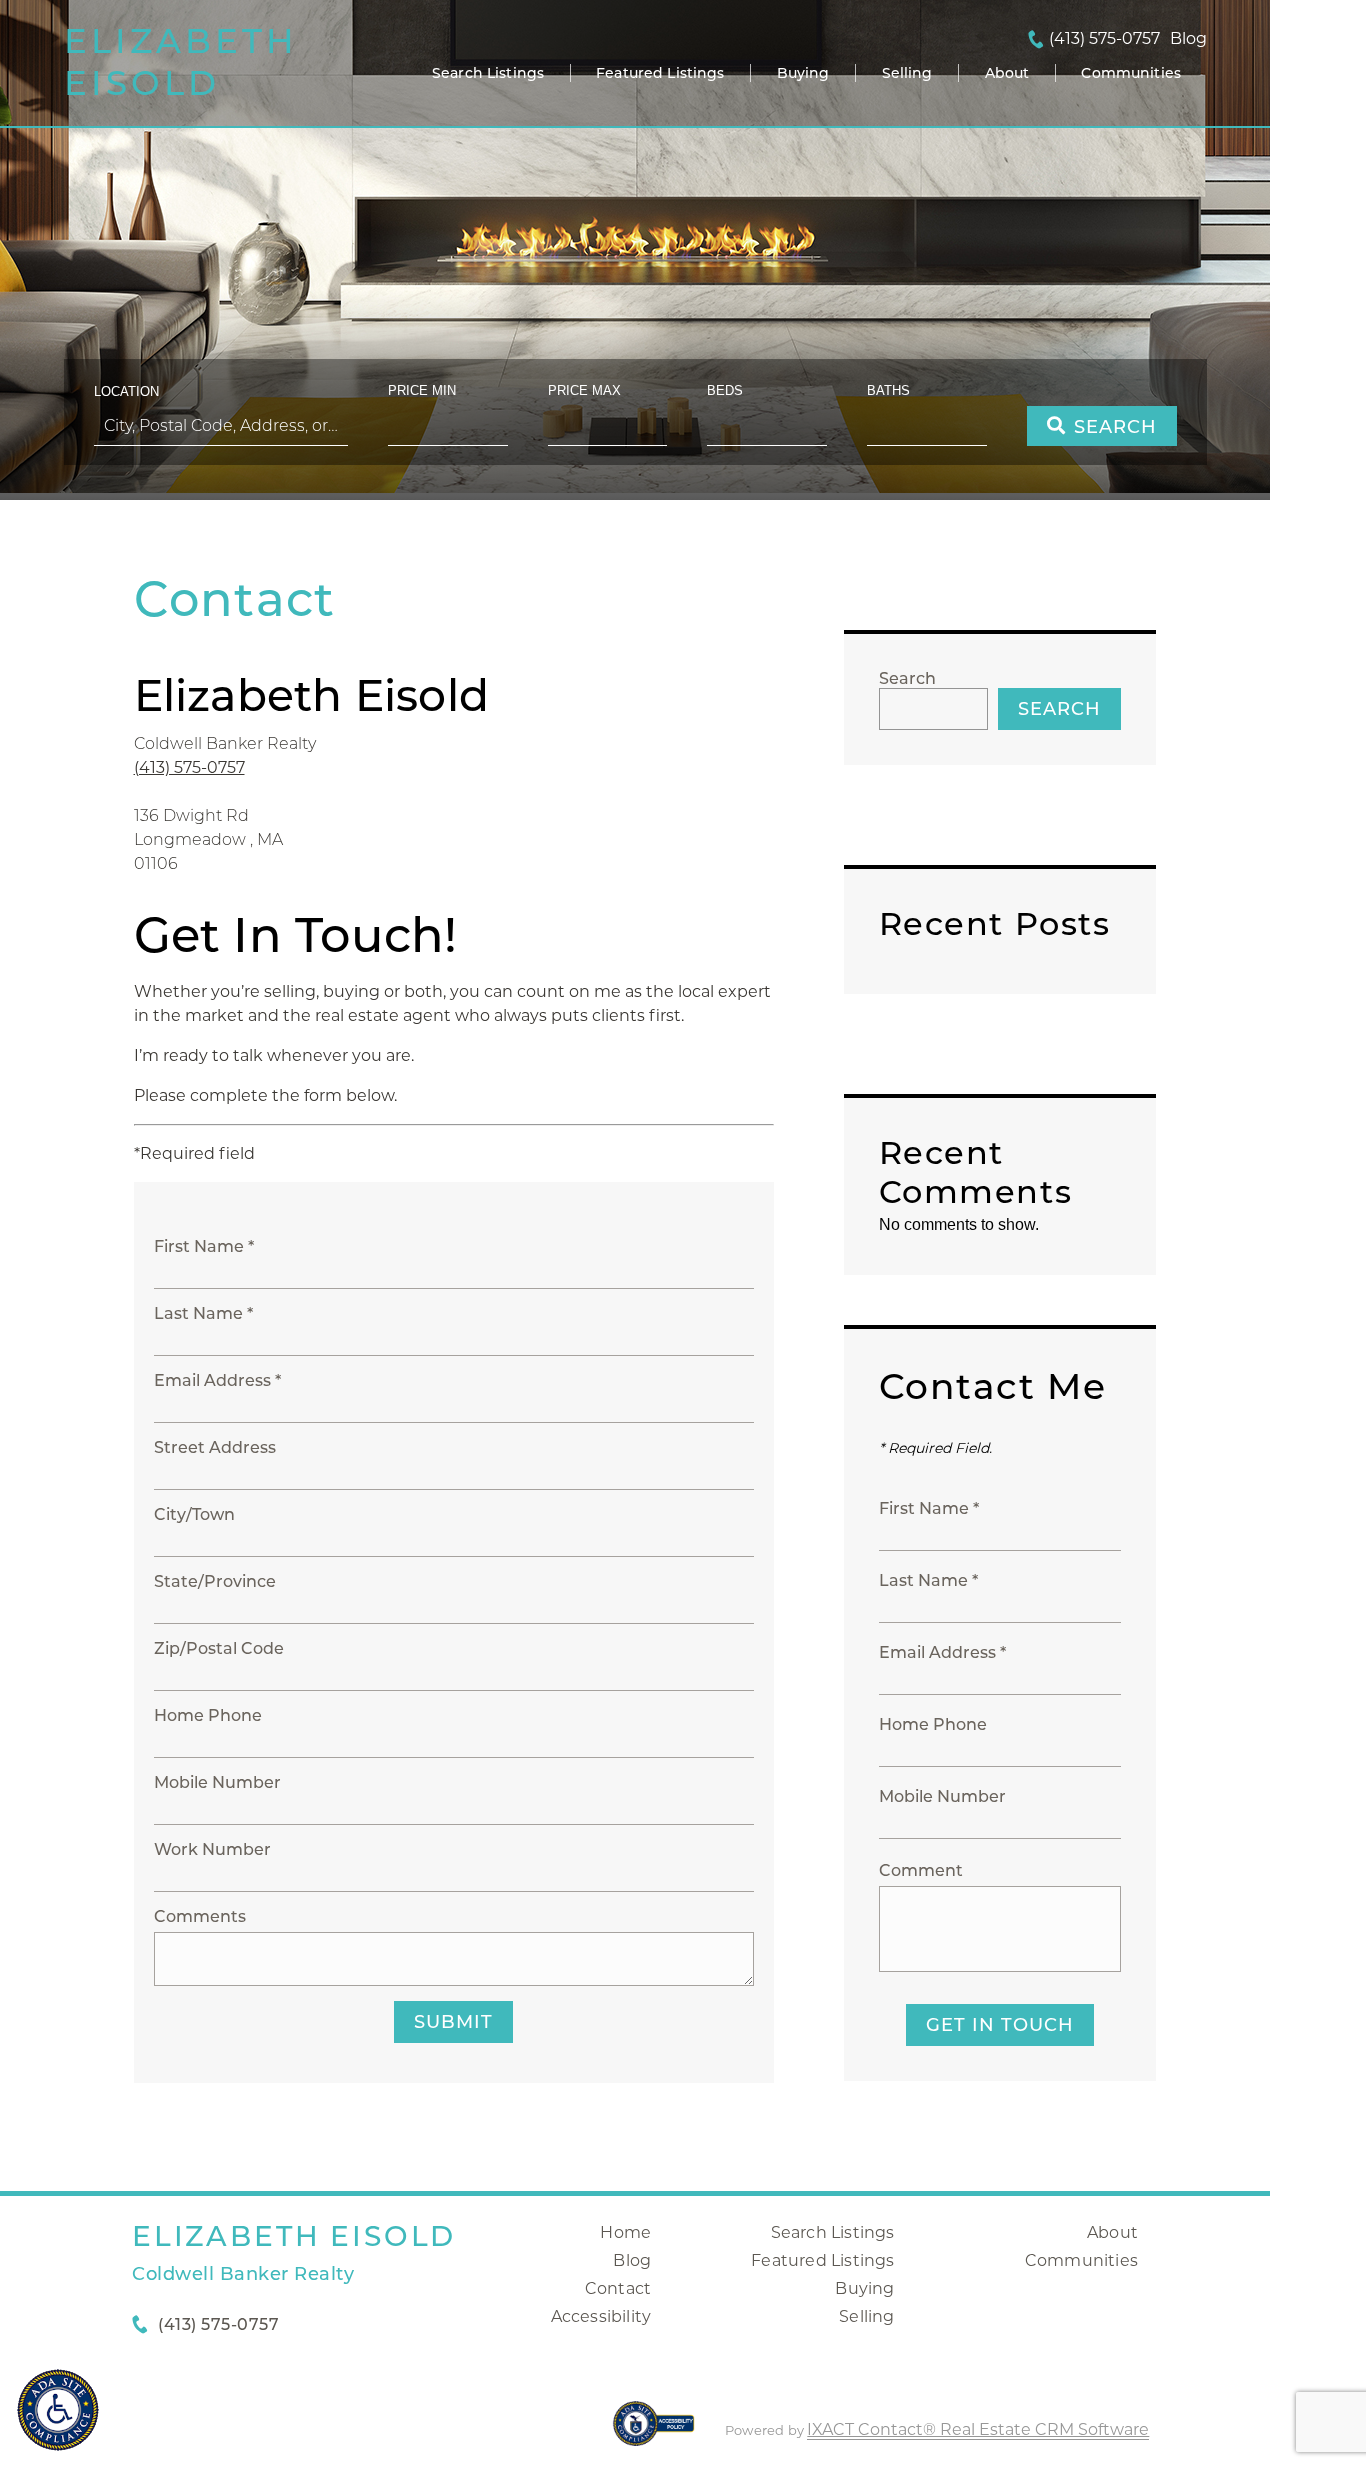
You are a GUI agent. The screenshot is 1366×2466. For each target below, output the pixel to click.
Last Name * (203, 1313)
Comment (921, 1870)
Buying (803, 73)
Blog (632, 2260)
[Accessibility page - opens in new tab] (653, 2433)
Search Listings (488, 73)
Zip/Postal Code (219, 1648)
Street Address (215, 1447)
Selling (907, 73)
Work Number (212, 1849)
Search (907, 678)
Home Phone (208, 1715)
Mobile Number (217, 1782)
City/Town (194, 1514)
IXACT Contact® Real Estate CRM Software (978, 2429)
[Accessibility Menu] (58, 2410)
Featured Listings (660, 73)
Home (625, 2232)
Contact (618, 2288)
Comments (200, 1916)
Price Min (422, 390)
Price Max (584, 390)
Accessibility (601, 2316)
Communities (1131, 73)
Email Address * (217, 1380)
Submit (453, 2022)
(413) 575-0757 (1104, 39)
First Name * (204, 1246)
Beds (725, 390)
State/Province (215, 1581)
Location (126, 391)
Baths (888, 390)
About (1007, 73)
